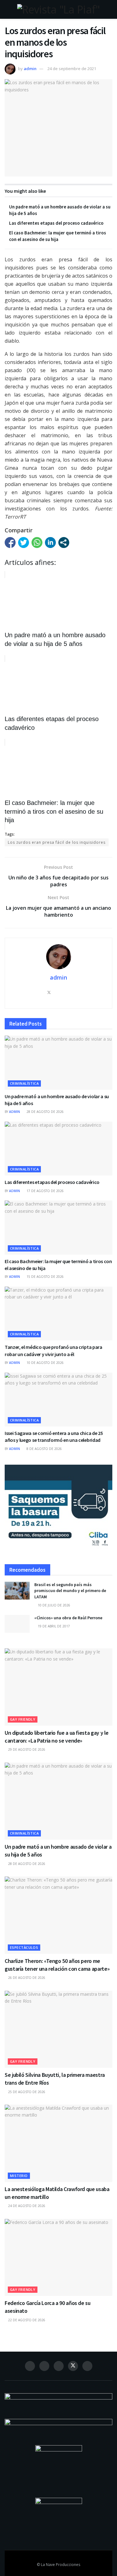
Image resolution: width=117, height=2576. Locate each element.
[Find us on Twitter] (73, 2366)
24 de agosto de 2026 (26, 2206)
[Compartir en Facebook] (10, 543)
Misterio (19, 2176)
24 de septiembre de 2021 (72, 69)
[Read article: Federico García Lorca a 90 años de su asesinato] (58, 2258)
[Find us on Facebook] (30, 2366)
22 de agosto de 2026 (26, 2320)
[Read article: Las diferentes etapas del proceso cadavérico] (58, 1149)
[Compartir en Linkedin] (50, 543)
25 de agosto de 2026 (26, 2092)
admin (30, 69)
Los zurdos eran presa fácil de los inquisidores (57, 842)
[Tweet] (24, 543)
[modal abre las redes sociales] (64, 543)
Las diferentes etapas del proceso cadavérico (56, 223)
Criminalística (24, 1083)
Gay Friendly (23, 1719)
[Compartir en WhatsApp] (37, 543)
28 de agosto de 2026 (45, 1112)
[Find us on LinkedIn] (59, 2366)
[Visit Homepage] (58, 9)
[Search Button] (110, 9)
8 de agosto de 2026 (44, 1449)
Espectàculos (24, 1947)
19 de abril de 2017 (53, 1626)
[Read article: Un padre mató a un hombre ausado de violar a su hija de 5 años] (58, 1063)
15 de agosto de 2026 (45, 1277)
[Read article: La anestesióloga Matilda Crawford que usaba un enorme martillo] (58, 2143)
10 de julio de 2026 (54, 1605)
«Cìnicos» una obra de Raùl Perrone (68, 1618)
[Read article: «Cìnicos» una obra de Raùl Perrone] (17, 1624)
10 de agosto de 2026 (45, 1363)
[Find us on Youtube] (87, 2366)
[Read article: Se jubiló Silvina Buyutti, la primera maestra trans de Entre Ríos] (58, 2029)
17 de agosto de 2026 (45, 1191)
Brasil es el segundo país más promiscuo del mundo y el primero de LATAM (70, 1591)
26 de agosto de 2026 (26, 1978)
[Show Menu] (7, 9)
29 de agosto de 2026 (26, 1749)
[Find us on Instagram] (44, 2366)
